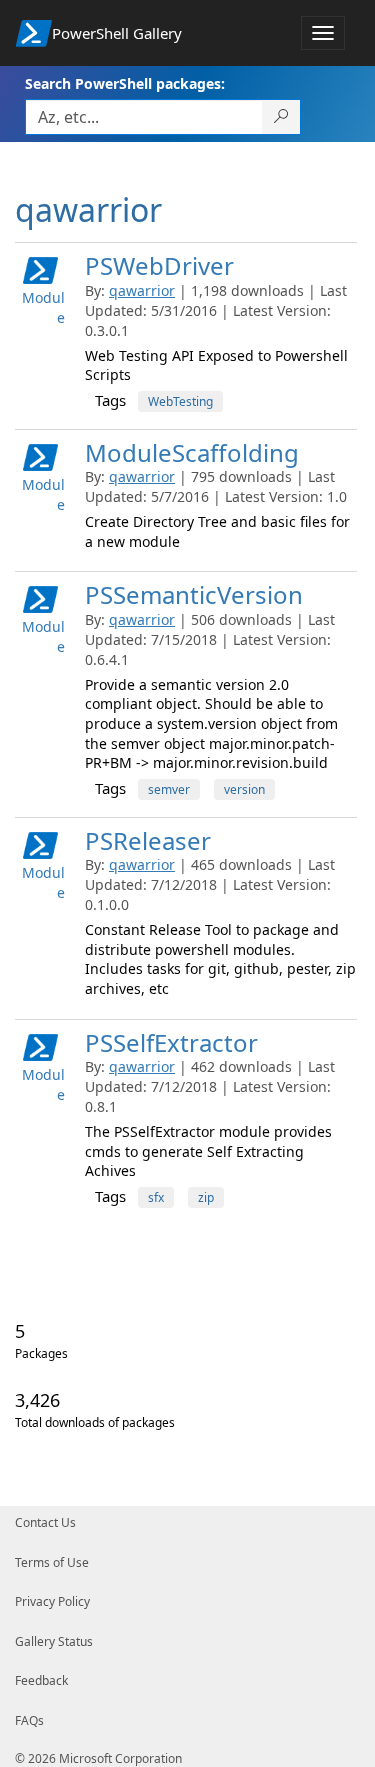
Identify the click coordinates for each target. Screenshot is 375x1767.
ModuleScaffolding (192, 452)
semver (169, 789)
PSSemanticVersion (194, 594)
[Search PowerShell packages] (281, 117)
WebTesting (180, 401)
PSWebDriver (159, 265)
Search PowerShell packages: (125, 83)
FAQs (29, 1720)
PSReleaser (148, 840)
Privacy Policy (52, 1601)
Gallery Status (54, 1641)
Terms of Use (52, 1562)
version (244, 789)
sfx (156, 1197)
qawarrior (142, 290)
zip (206, 1197)
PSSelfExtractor (171, 1042)
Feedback (41, 1680)
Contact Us (45, 1522)
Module (43, 307)
